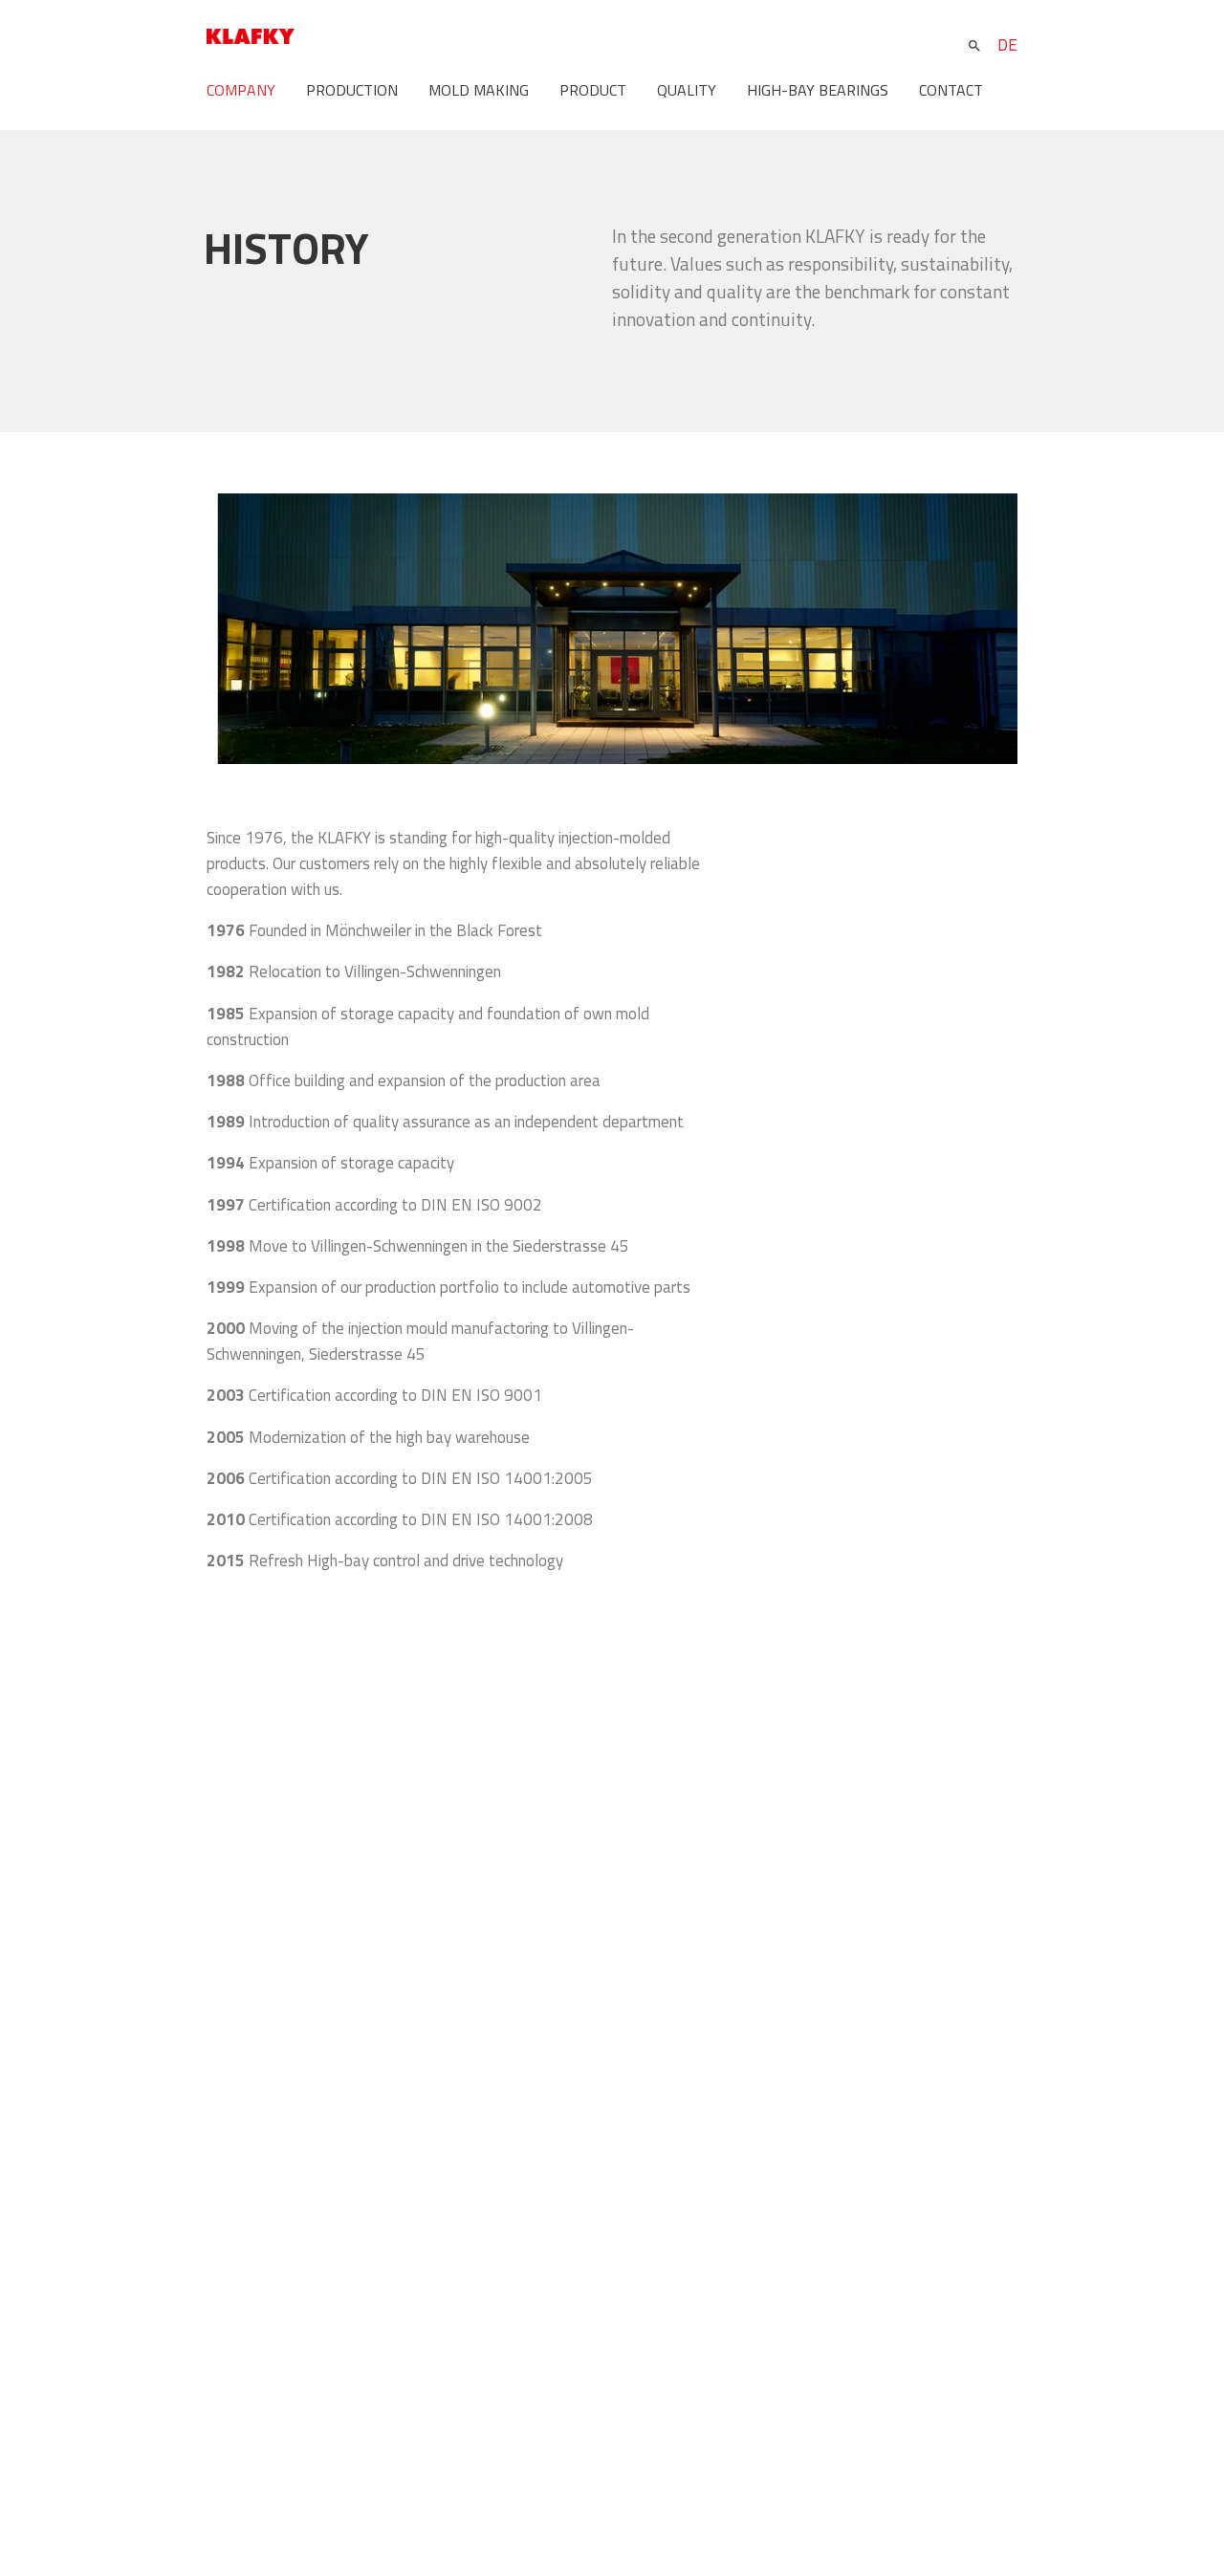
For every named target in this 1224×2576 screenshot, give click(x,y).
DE (1007, 45)
